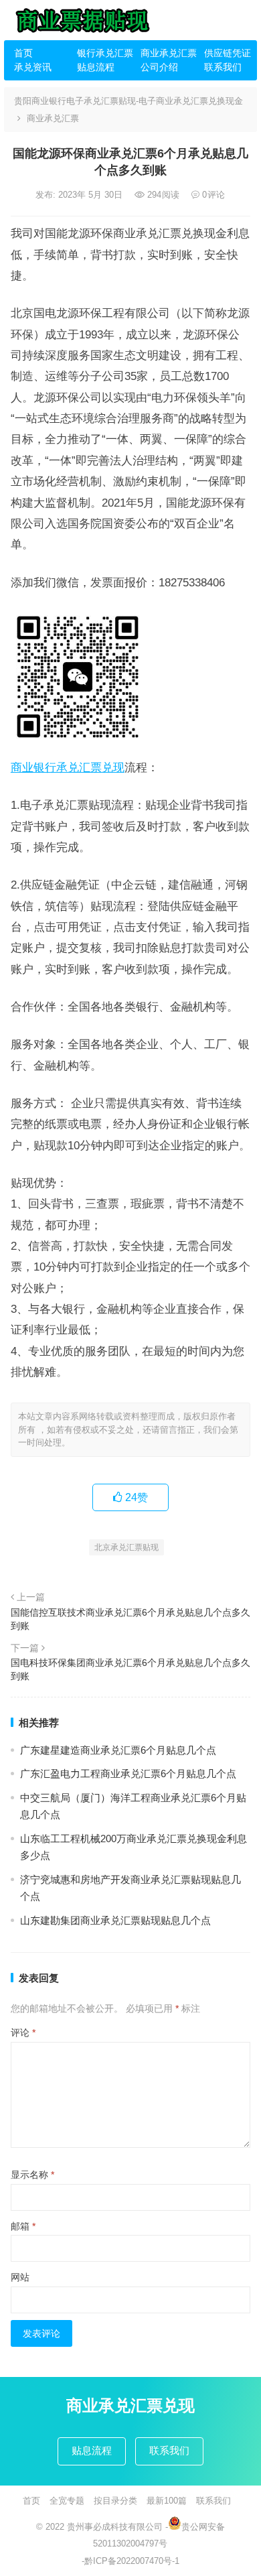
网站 (20, 2277)
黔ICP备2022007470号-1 (132, 2561)
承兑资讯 (33, 67)
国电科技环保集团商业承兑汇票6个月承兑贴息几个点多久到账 (130, 1669)
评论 (23, 2033)
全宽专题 (67, 2501)
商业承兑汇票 (167, 53)
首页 (23, 53)
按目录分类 (115, 2501)
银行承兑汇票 (104, 53)
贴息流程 (96, 67)
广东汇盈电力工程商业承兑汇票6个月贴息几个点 (128, 1774)
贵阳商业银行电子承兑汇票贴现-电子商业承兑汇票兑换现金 (128, 101)
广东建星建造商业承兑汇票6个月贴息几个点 (118, 1750)
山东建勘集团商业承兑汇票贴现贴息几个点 (115, 1920)
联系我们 (223, 67)
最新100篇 (167, 2501)
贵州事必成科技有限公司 (115, 2527)
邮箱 (23, 2226)
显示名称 (32, 2175)
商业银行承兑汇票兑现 (68, 767)
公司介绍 (159, 67)
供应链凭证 (228, 53)
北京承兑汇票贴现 (126, 1547)
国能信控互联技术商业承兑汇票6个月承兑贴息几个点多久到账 (130, 1619)
